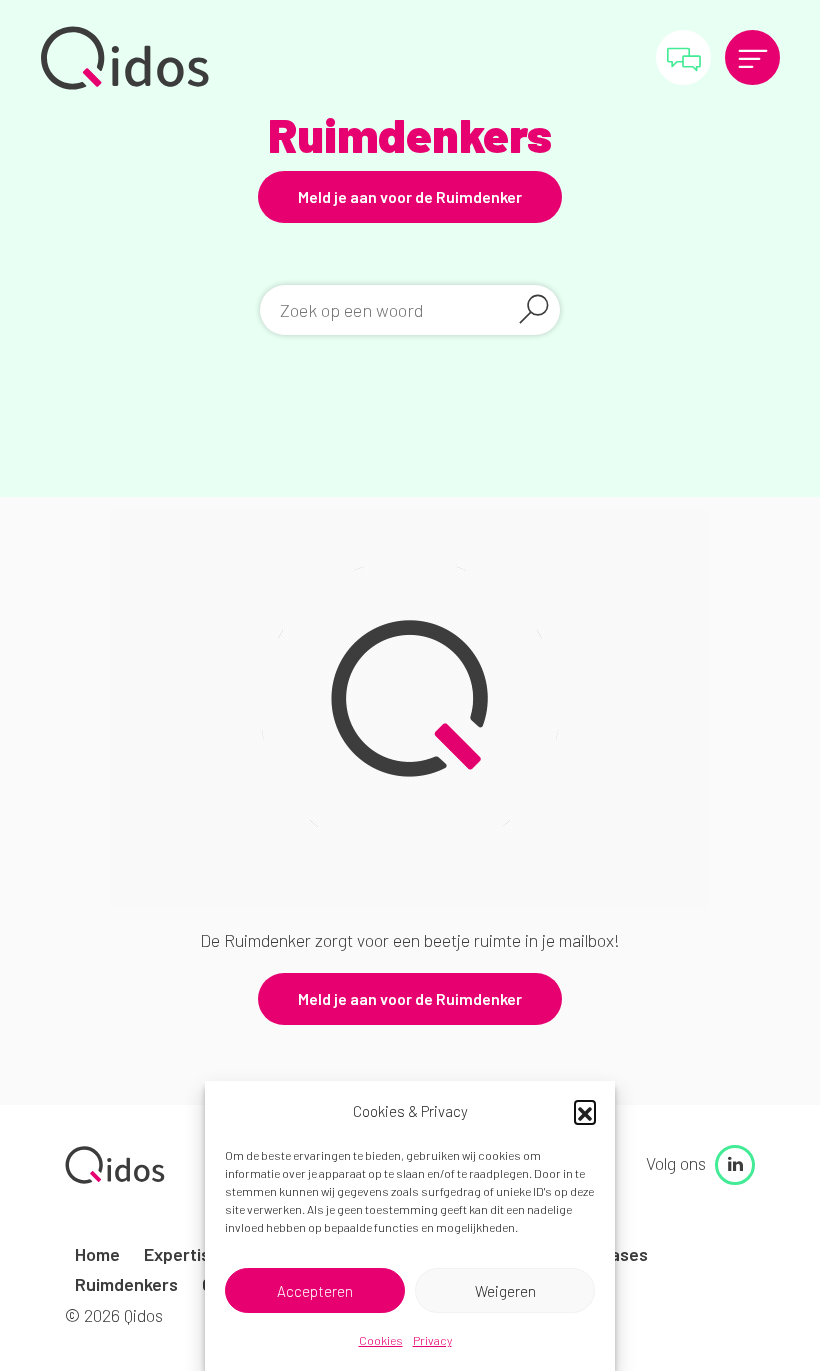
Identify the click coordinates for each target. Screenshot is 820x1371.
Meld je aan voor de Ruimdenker (410, 196)
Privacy (432, 1340)
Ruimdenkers (126, 1284)
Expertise (182, 1254)
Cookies (381, 1340)
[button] (585, 1111)
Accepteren (315, 1291)
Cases (623, 1254)
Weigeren (505, 1291)
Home (97, 1254)
